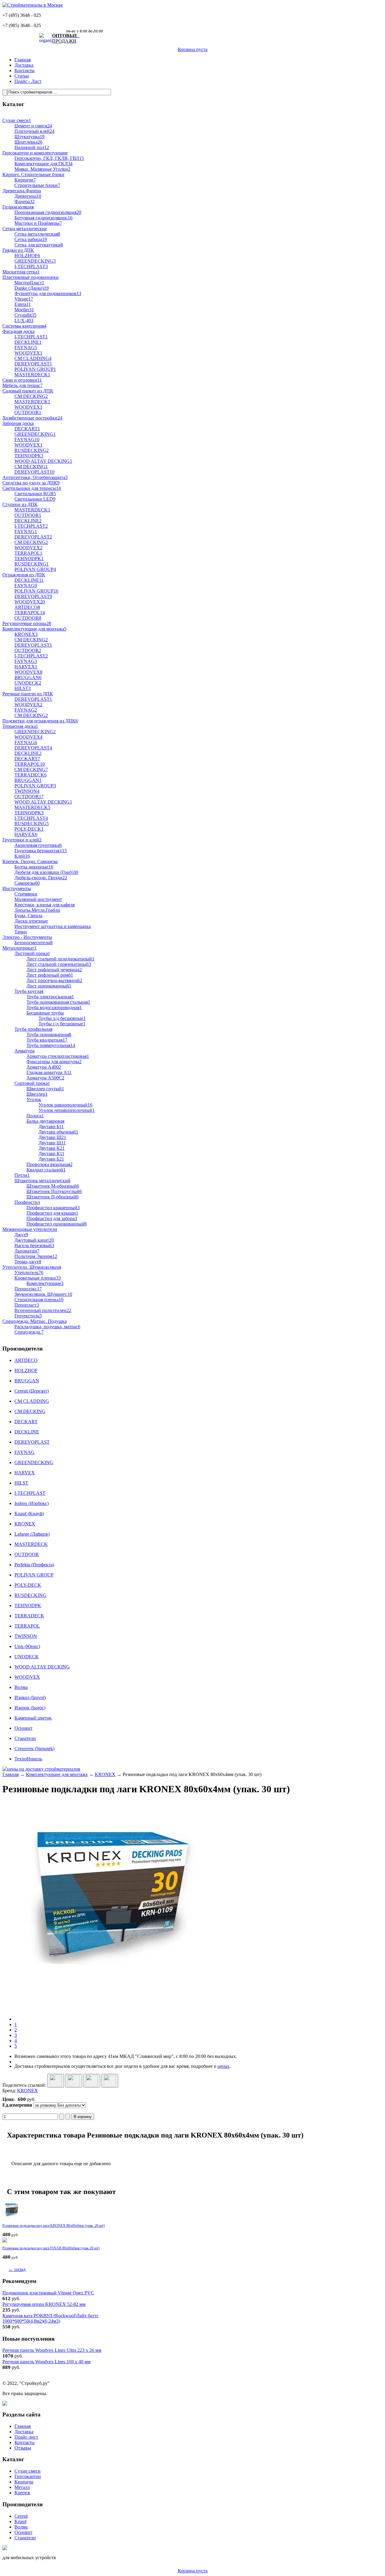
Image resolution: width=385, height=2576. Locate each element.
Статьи (22, 76)
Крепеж (22, 2493)
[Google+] (56, 2081)
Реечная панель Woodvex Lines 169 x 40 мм (46, 2362)
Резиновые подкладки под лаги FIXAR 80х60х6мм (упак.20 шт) (51, 2248)
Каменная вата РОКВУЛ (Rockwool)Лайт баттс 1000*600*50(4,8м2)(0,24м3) (51, 2318)
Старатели (25, 2538)
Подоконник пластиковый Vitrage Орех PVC (48, 2293)
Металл (22, 2487)
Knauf (20, 2521)
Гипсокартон (28, 2476)
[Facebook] (92, 2081)
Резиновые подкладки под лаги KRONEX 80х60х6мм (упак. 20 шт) (54, 2226)
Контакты (25, 70)
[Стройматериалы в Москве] (33, 5)
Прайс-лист (26, 2437)
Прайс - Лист (28, 81)
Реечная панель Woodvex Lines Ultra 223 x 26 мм (52, 2350)
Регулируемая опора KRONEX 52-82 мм (44, 2304)
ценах (223, 2066)
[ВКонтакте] (74, 2081)
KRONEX (105, 1774)
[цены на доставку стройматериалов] (41, 1769)
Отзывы (23, 2448)
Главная (23, 60)
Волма (21, 2527)
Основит (23, 2532)
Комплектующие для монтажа (57, 1774)
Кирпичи (24, 2482)
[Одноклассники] (110, 2081)
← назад (17, 2269)
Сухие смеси (28, 2471)
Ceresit (21, 2516)
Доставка (24, 65)
